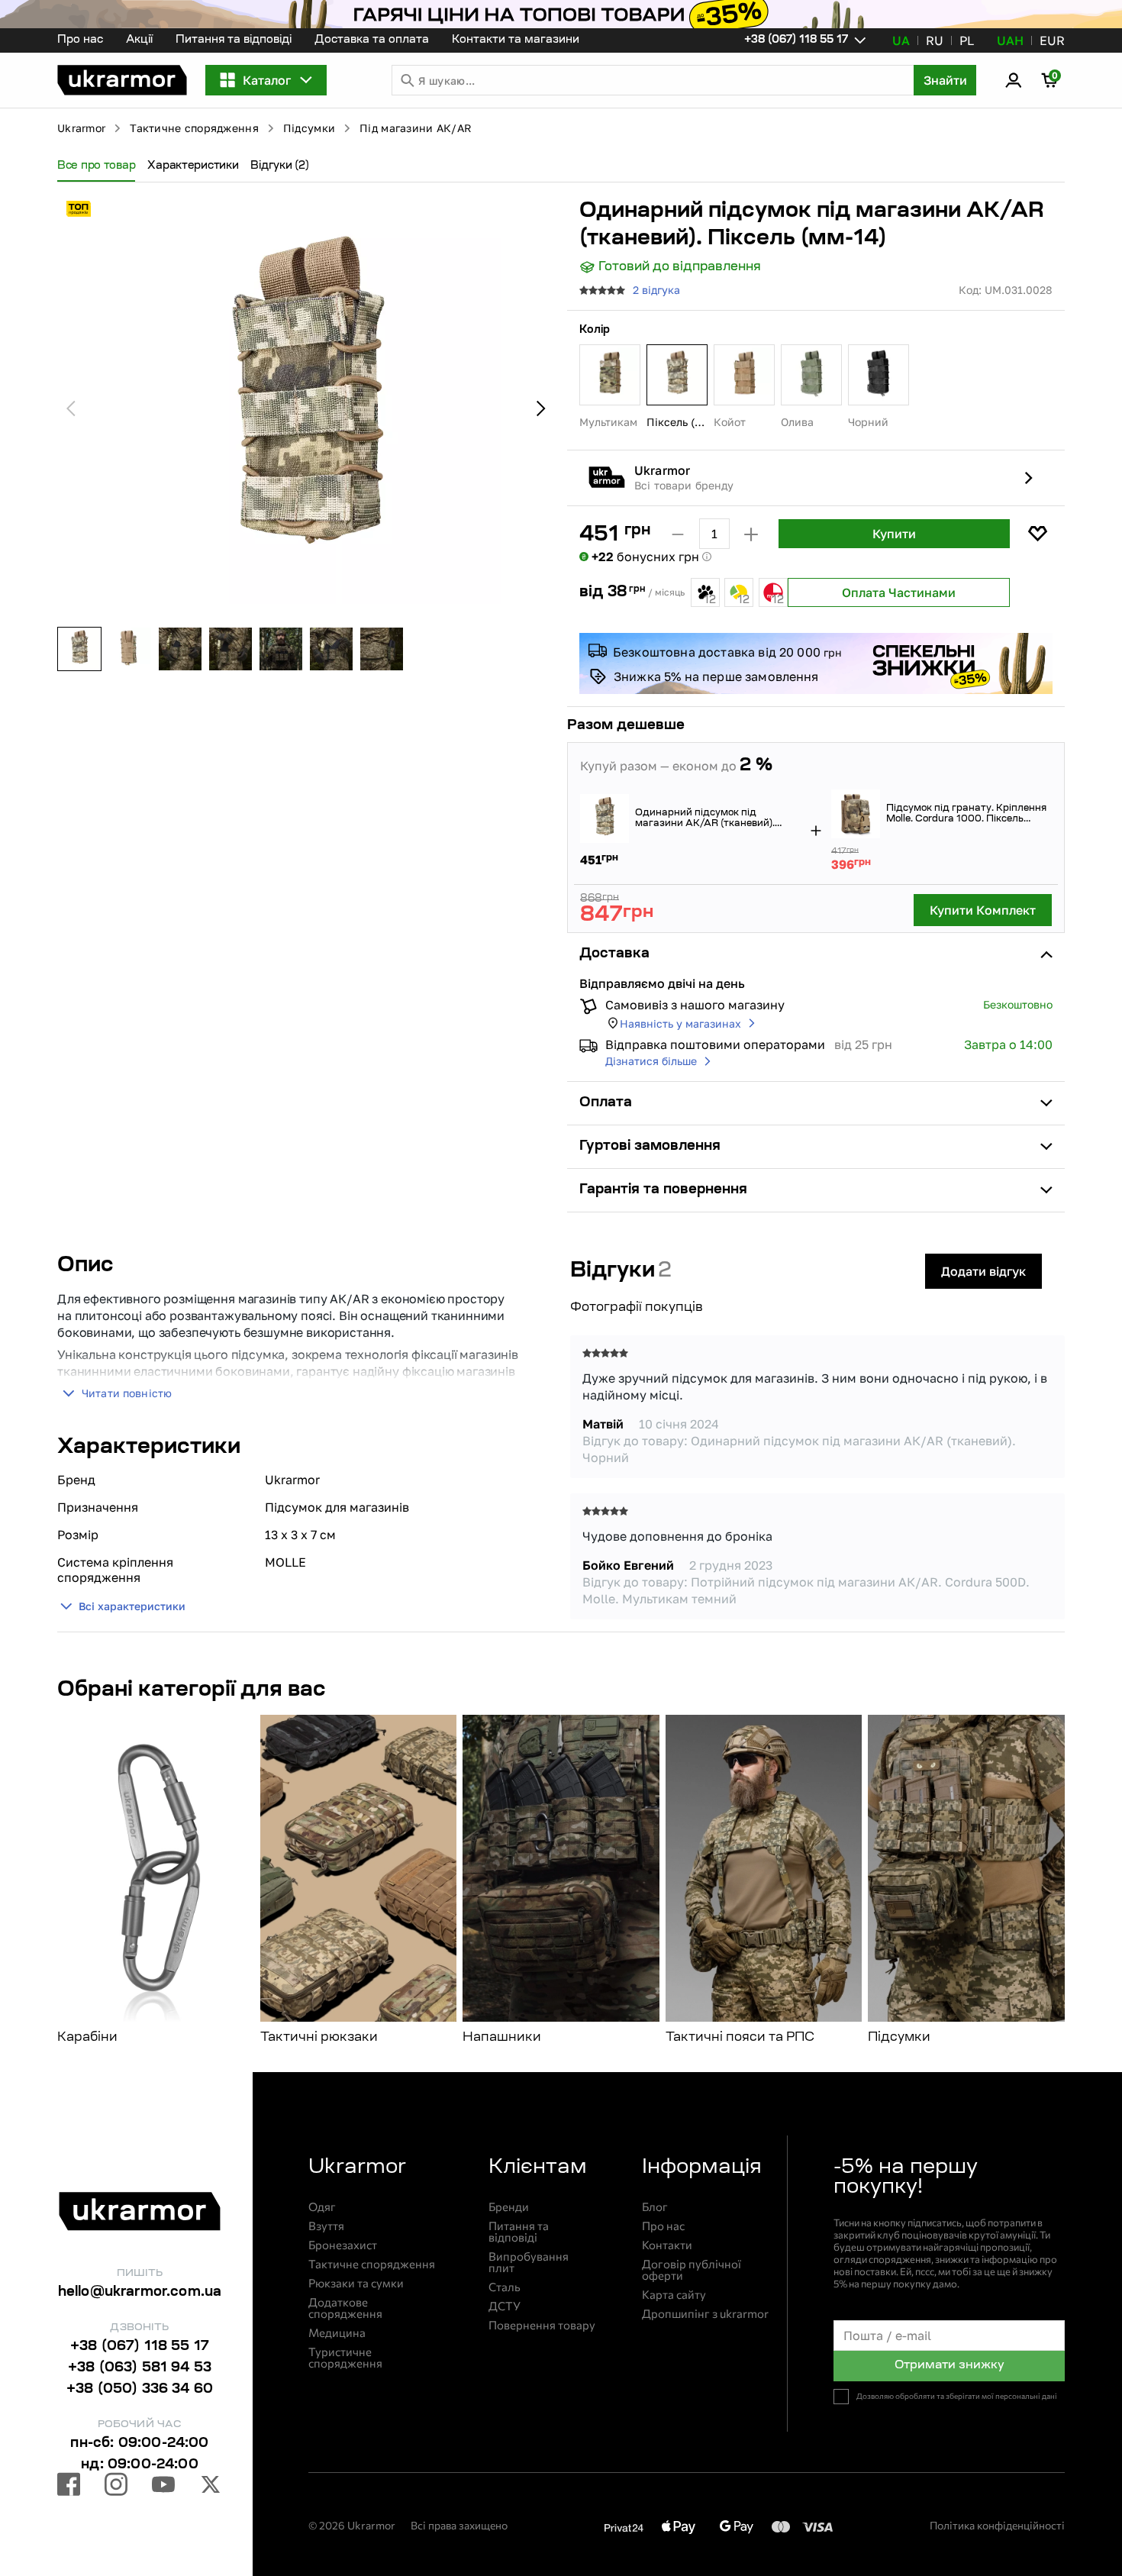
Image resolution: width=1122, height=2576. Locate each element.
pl (967, 40)
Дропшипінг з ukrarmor (705, 2314)
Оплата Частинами (899, 592)
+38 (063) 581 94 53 (140, 2368)
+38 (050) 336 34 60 (140, 2390)
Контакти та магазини (516, 40)
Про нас (80, 40)
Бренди (509, 2207)
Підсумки (309, 128)
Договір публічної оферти (692, 2270)
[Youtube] (163, 2487)
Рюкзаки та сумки (356, 2283)
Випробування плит (529, 2262)
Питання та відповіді (234, 40)
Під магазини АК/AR (416, 128)
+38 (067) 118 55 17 (140, 2347)
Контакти (667, 2245)
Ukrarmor (81, 128)
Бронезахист (343, 2245)
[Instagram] (116, 2487)
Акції (139, 40)
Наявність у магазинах (680, 1023)
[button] (122, 80)
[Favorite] (1037, 534)
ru (935, 40)
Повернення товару (542, 2325)
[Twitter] (211, 2487)
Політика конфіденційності (997, 2525)
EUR (1052, 40)
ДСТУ (505, 2306)
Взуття (326, 2226)
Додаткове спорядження (345, 2308)
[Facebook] (69, 2487)
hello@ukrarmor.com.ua (140, 2293)
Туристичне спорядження (345, 2358)
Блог (655, 2207)
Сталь (505, 2287)
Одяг (322, 2207)
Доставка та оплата (372, 40)
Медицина (337, 2333)
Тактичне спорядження (194, 128)
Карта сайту (674, 2295)
